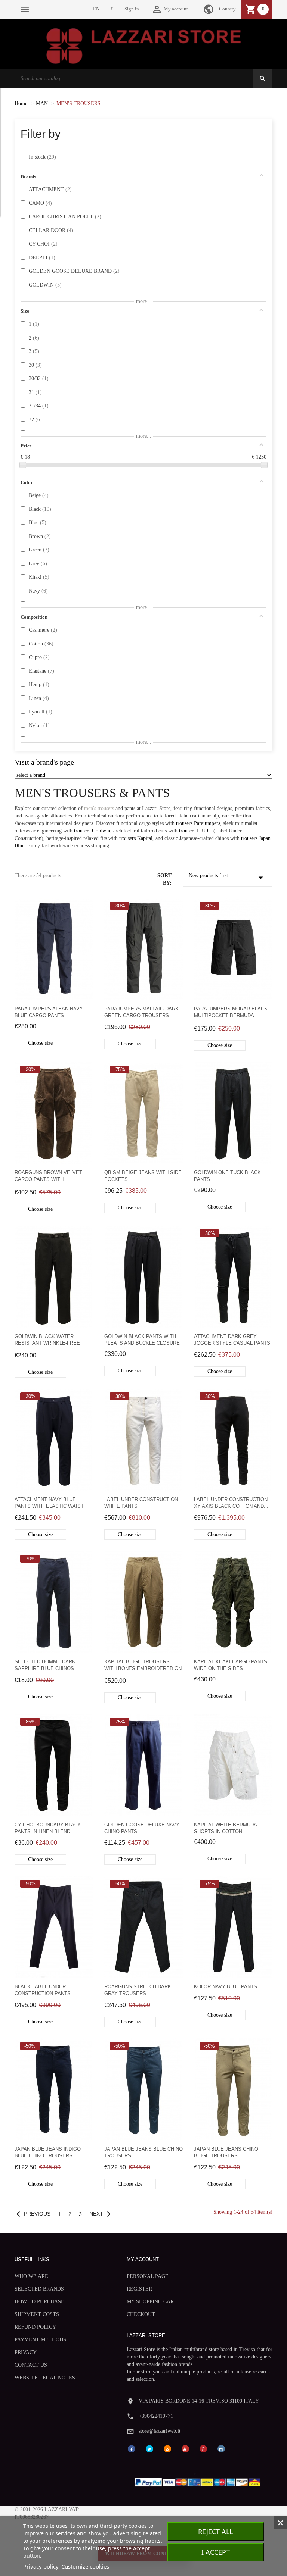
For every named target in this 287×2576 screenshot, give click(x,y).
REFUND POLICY (35, 2327)
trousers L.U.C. (195, 831)
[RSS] (167, 2448)
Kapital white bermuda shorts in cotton (225, 1828)
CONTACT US (31, 2365)
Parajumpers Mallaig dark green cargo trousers (141, 1012)
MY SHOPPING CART (152, 2302)
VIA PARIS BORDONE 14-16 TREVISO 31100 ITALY (199, 2401)
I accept (216, 2552)
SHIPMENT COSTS (37, 2314)
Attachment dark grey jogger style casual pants (232, 1340)
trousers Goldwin (92, 831)
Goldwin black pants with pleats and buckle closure (142, 1340)
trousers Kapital (136, 838)
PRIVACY (26, 2352)
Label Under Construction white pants (141, 1503)
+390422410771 (156, 2416)
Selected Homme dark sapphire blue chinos (45, 1665)
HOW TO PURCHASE (39, 2302)
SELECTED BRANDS (39, 2289)
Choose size (40, 1043)
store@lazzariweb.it (160, 2431)
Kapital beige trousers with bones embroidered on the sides (143, 1666)
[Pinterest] (203, 2448)
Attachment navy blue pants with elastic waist (49, 1503)
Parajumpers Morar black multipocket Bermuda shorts (231, 1013)
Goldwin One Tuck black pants (227, 1176)
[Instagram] (221, 2448)
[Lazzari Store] (144, 45)
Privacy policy (41, 2566)
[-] (23, 465)
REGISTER (139, 2289)
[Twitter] (149, 2448)
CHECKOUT (141, 2314)
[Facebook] (132, 2448)
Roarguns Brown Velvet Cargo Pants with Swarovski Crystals (48, 1177)
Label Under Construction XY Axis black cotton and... (231, 1503)
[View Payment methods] (199, 2481)
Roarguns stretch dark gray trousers (138, 1990)
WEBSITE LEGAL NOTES (45, 2378)
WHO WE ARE (31, 2276)
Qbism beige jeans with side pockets (143, 1176)
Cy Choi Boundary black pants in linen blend (48, 1828)
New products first (228, 878)
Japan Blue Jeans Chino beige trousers (226, 2152)
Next (102, 2214)
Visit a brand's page (44, 762)
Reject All (215, 2532)
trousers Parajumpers (198, 823)
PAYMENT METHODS (40, 2340)
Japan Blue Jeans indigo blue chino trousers (48, 2152)
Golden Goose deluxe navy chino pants (142, 1828)
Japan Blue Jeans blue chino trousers (143, 2152)
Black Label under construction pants (43, 1990)
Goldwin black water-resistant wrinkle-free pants (47, 1341)
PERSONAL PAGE (148, 2276)
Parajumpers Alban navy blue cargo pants (49, 1012)
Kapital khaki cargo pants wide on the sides (231, 1665)
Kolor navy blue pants (226, 1987)
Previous (32, 2214)
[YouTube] (185, 2448)
